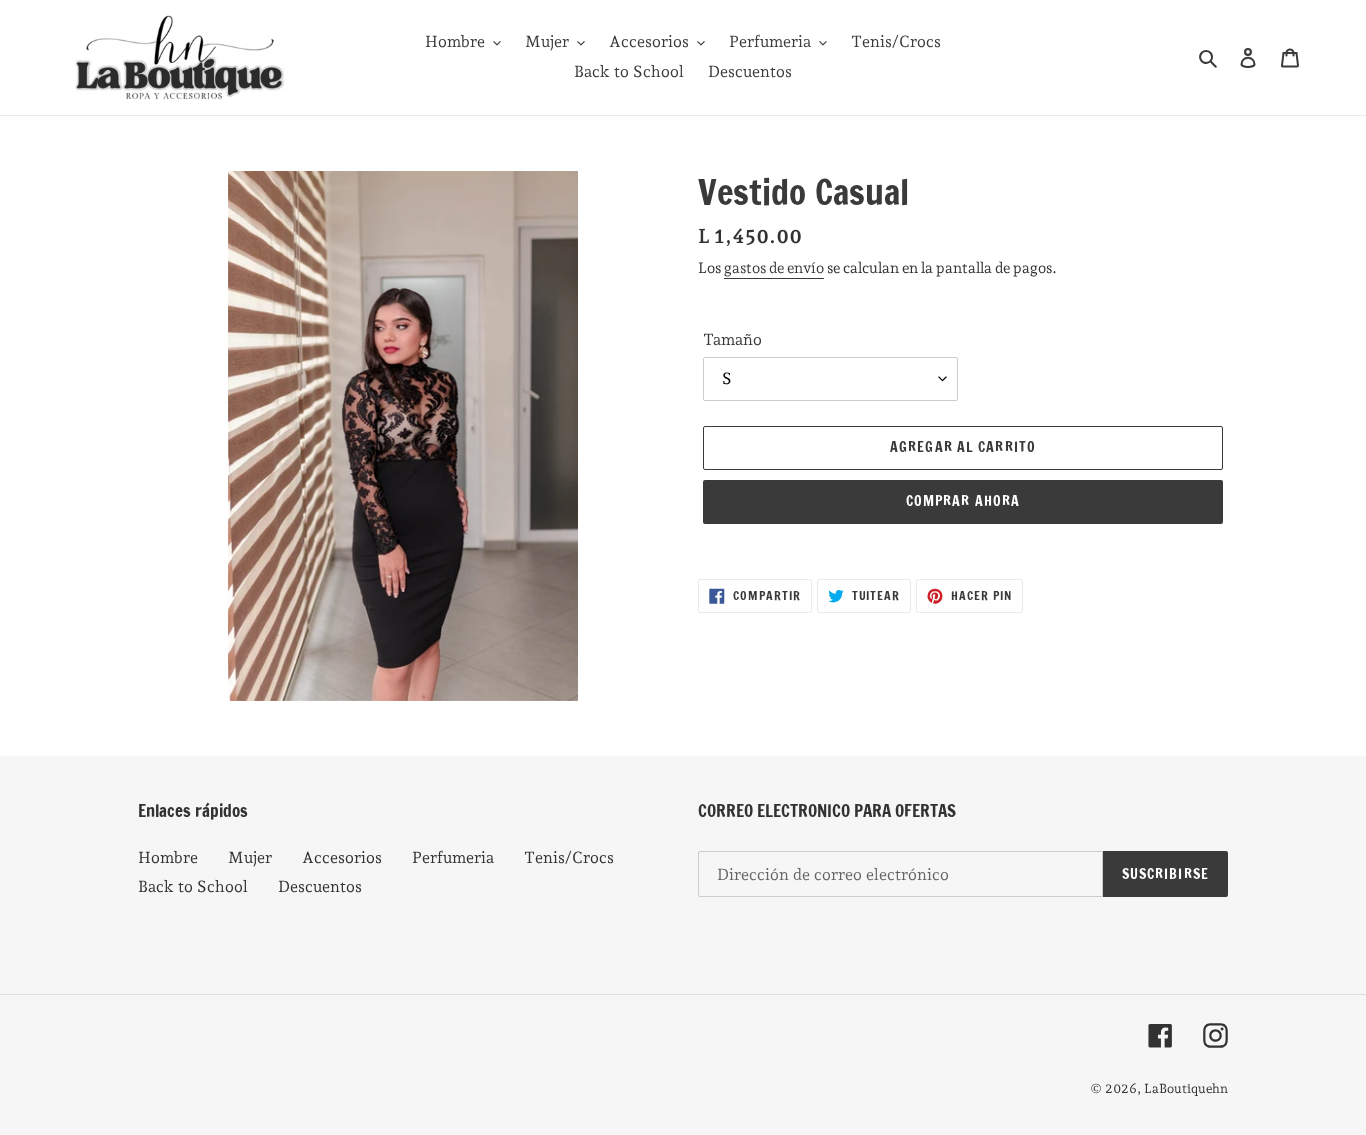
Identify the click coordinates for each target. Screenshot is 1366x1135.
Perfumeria (453, 857)
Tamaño (732, 339)
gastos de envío (774, 268)
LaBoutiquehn (1186, 1088)
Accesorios (342, 857)
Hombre (168, 857)
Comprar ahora (963, 501)
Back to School (193, 886)
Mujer (250, 857)
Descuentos (320, 886)
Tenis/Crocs (569, 857)
